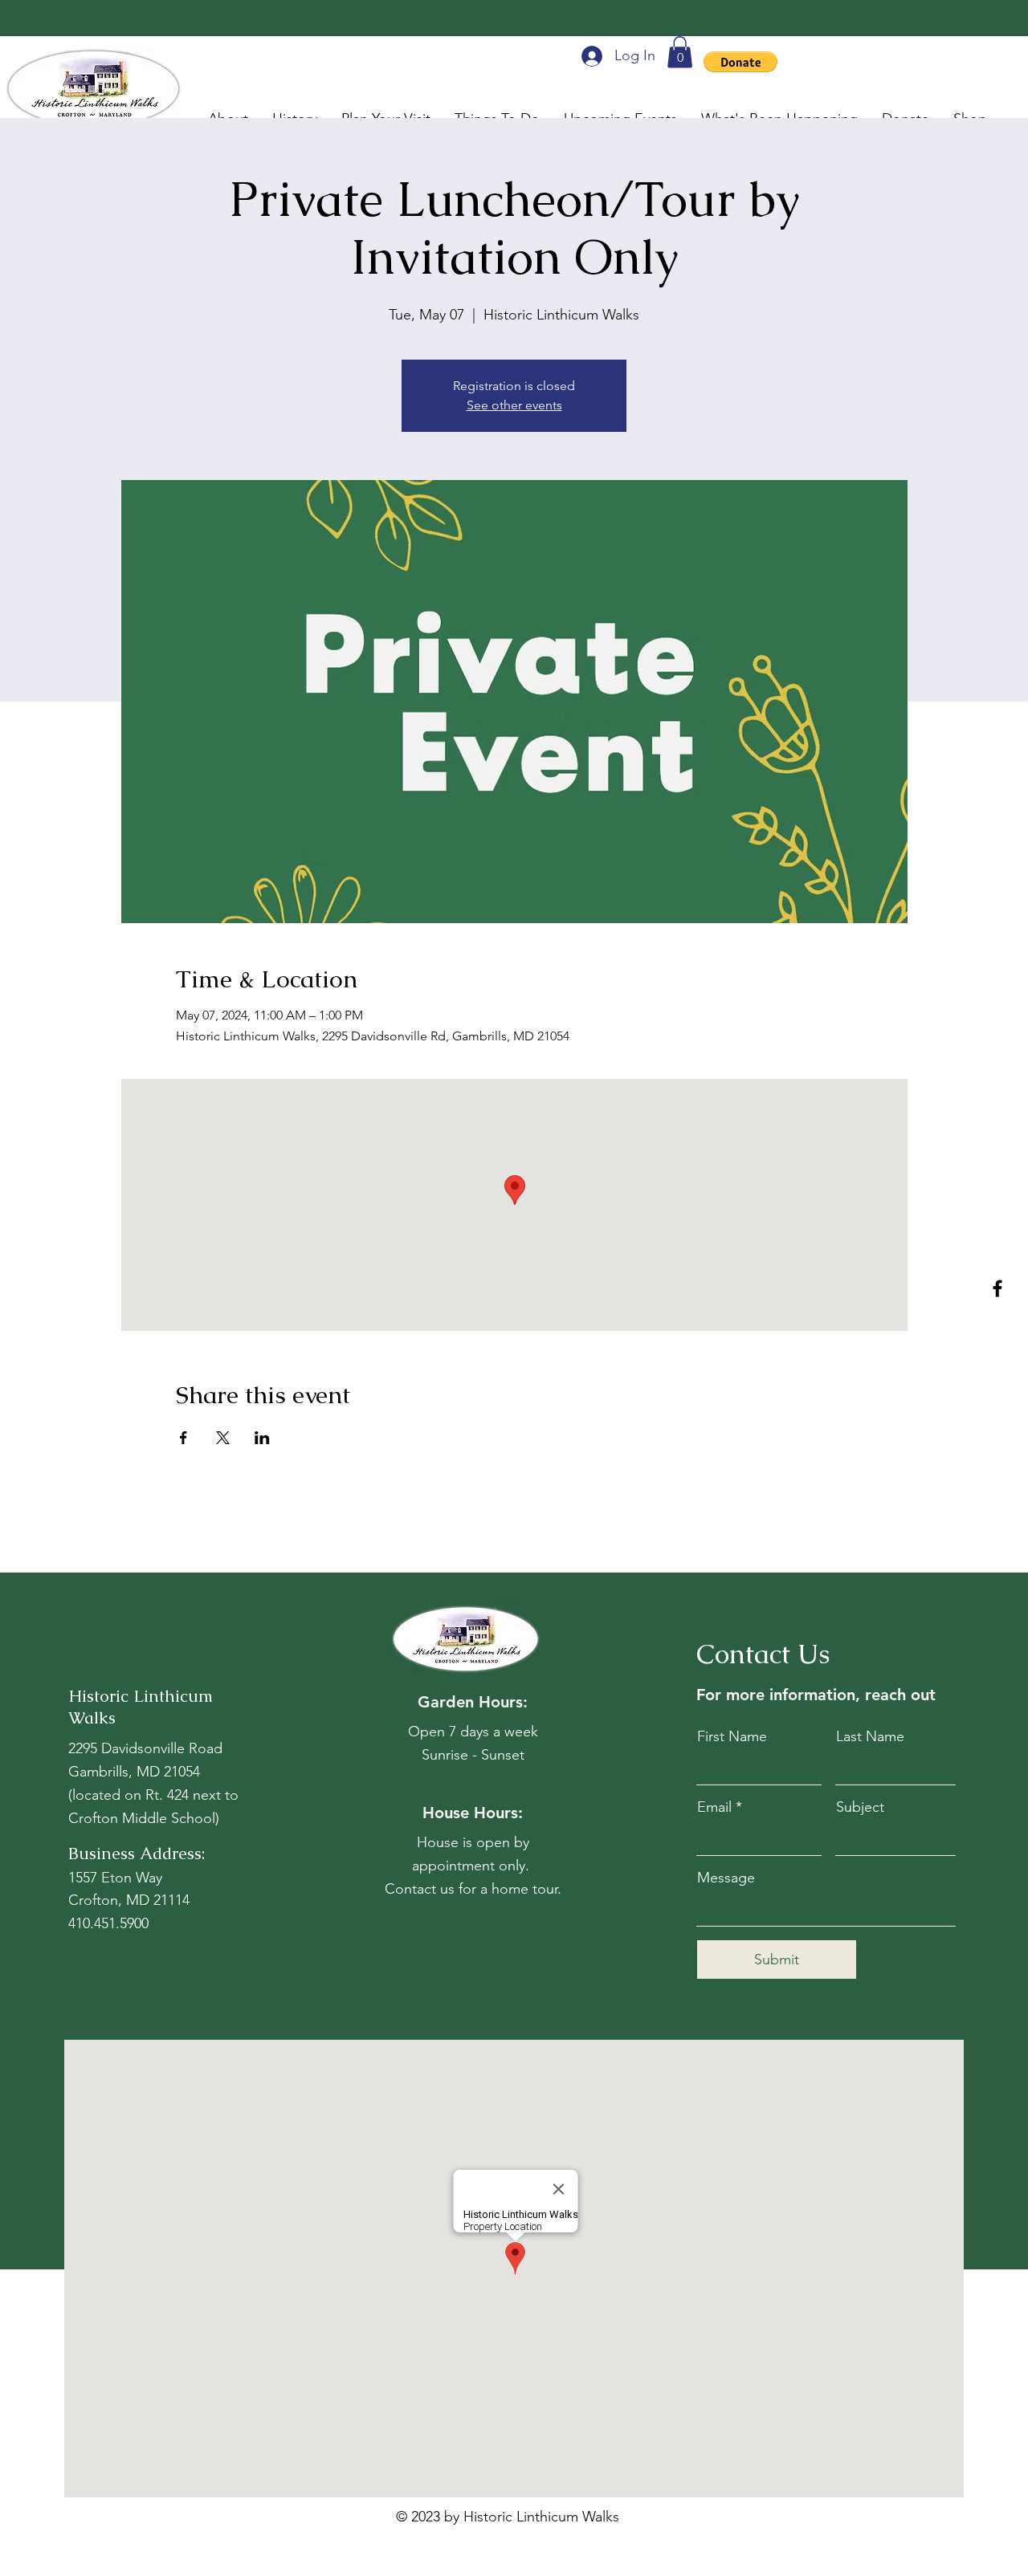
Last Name (870, 1736)
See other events (514, 405)
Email (714, 1807)
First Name (732, 1736)
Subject (860, 1807)
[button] (680, 52)
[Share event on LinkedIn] (262, 1438)
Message (726, 1878)
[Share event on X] (223, 1438)
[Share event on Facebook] (184, 1438)
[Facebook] (997, 1288)
